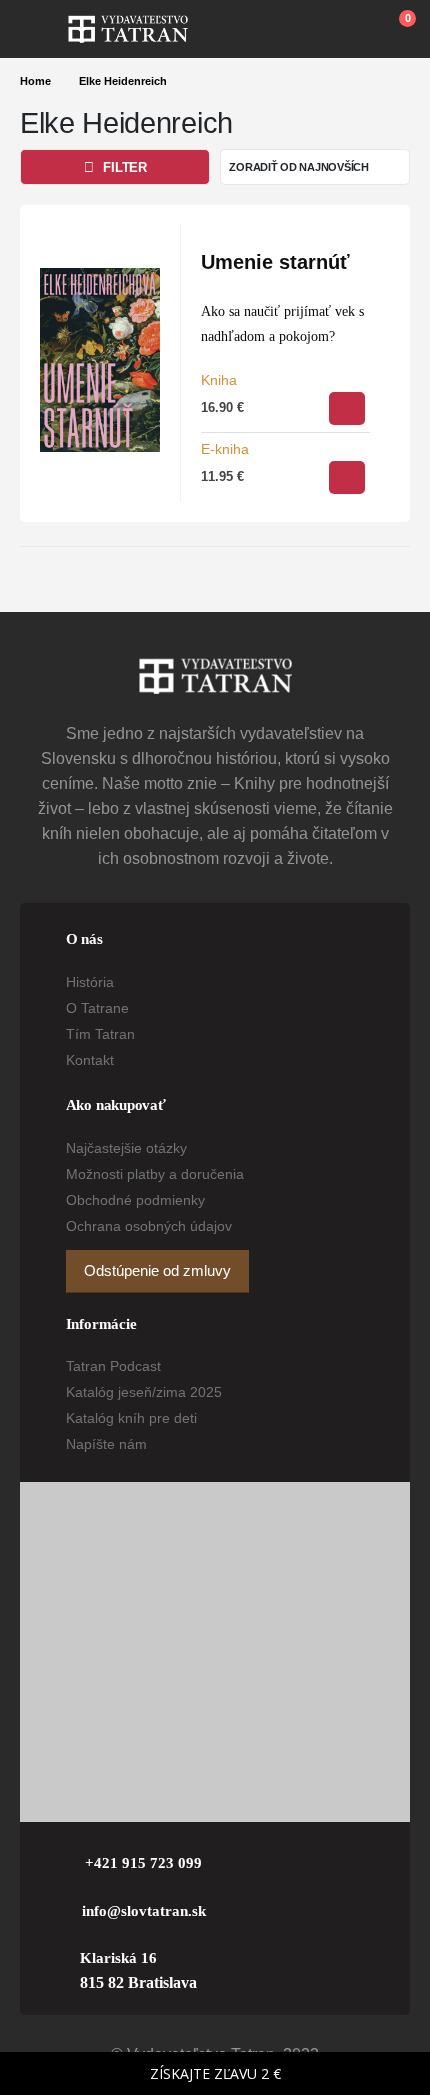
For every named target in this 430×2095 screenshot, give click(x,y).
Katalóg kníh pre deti (131, 1418)
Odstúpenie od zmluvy (157, 1271)
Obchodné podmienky (135, 1200)
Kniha (219, 380)
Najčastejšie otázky (126, 1148)
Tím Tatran (100, 1034)
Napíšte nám (106, 1444)
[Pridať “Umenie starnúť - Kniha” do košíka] (347, 408)
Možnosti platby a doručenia (155, 1174)
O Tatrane (97, 1008)
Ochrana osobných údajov (149, 1226)
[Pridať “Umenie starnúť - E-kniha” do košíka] (347, 477)
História (90, 982)
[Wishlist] (351, 29)
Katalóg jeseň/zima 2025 (144, 1392)
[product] (100, 360)
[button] (44, 29)
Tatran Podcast (113, 1366)
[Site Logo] (128, 29)
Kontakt (90, 1060)
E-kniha (225, 449)
